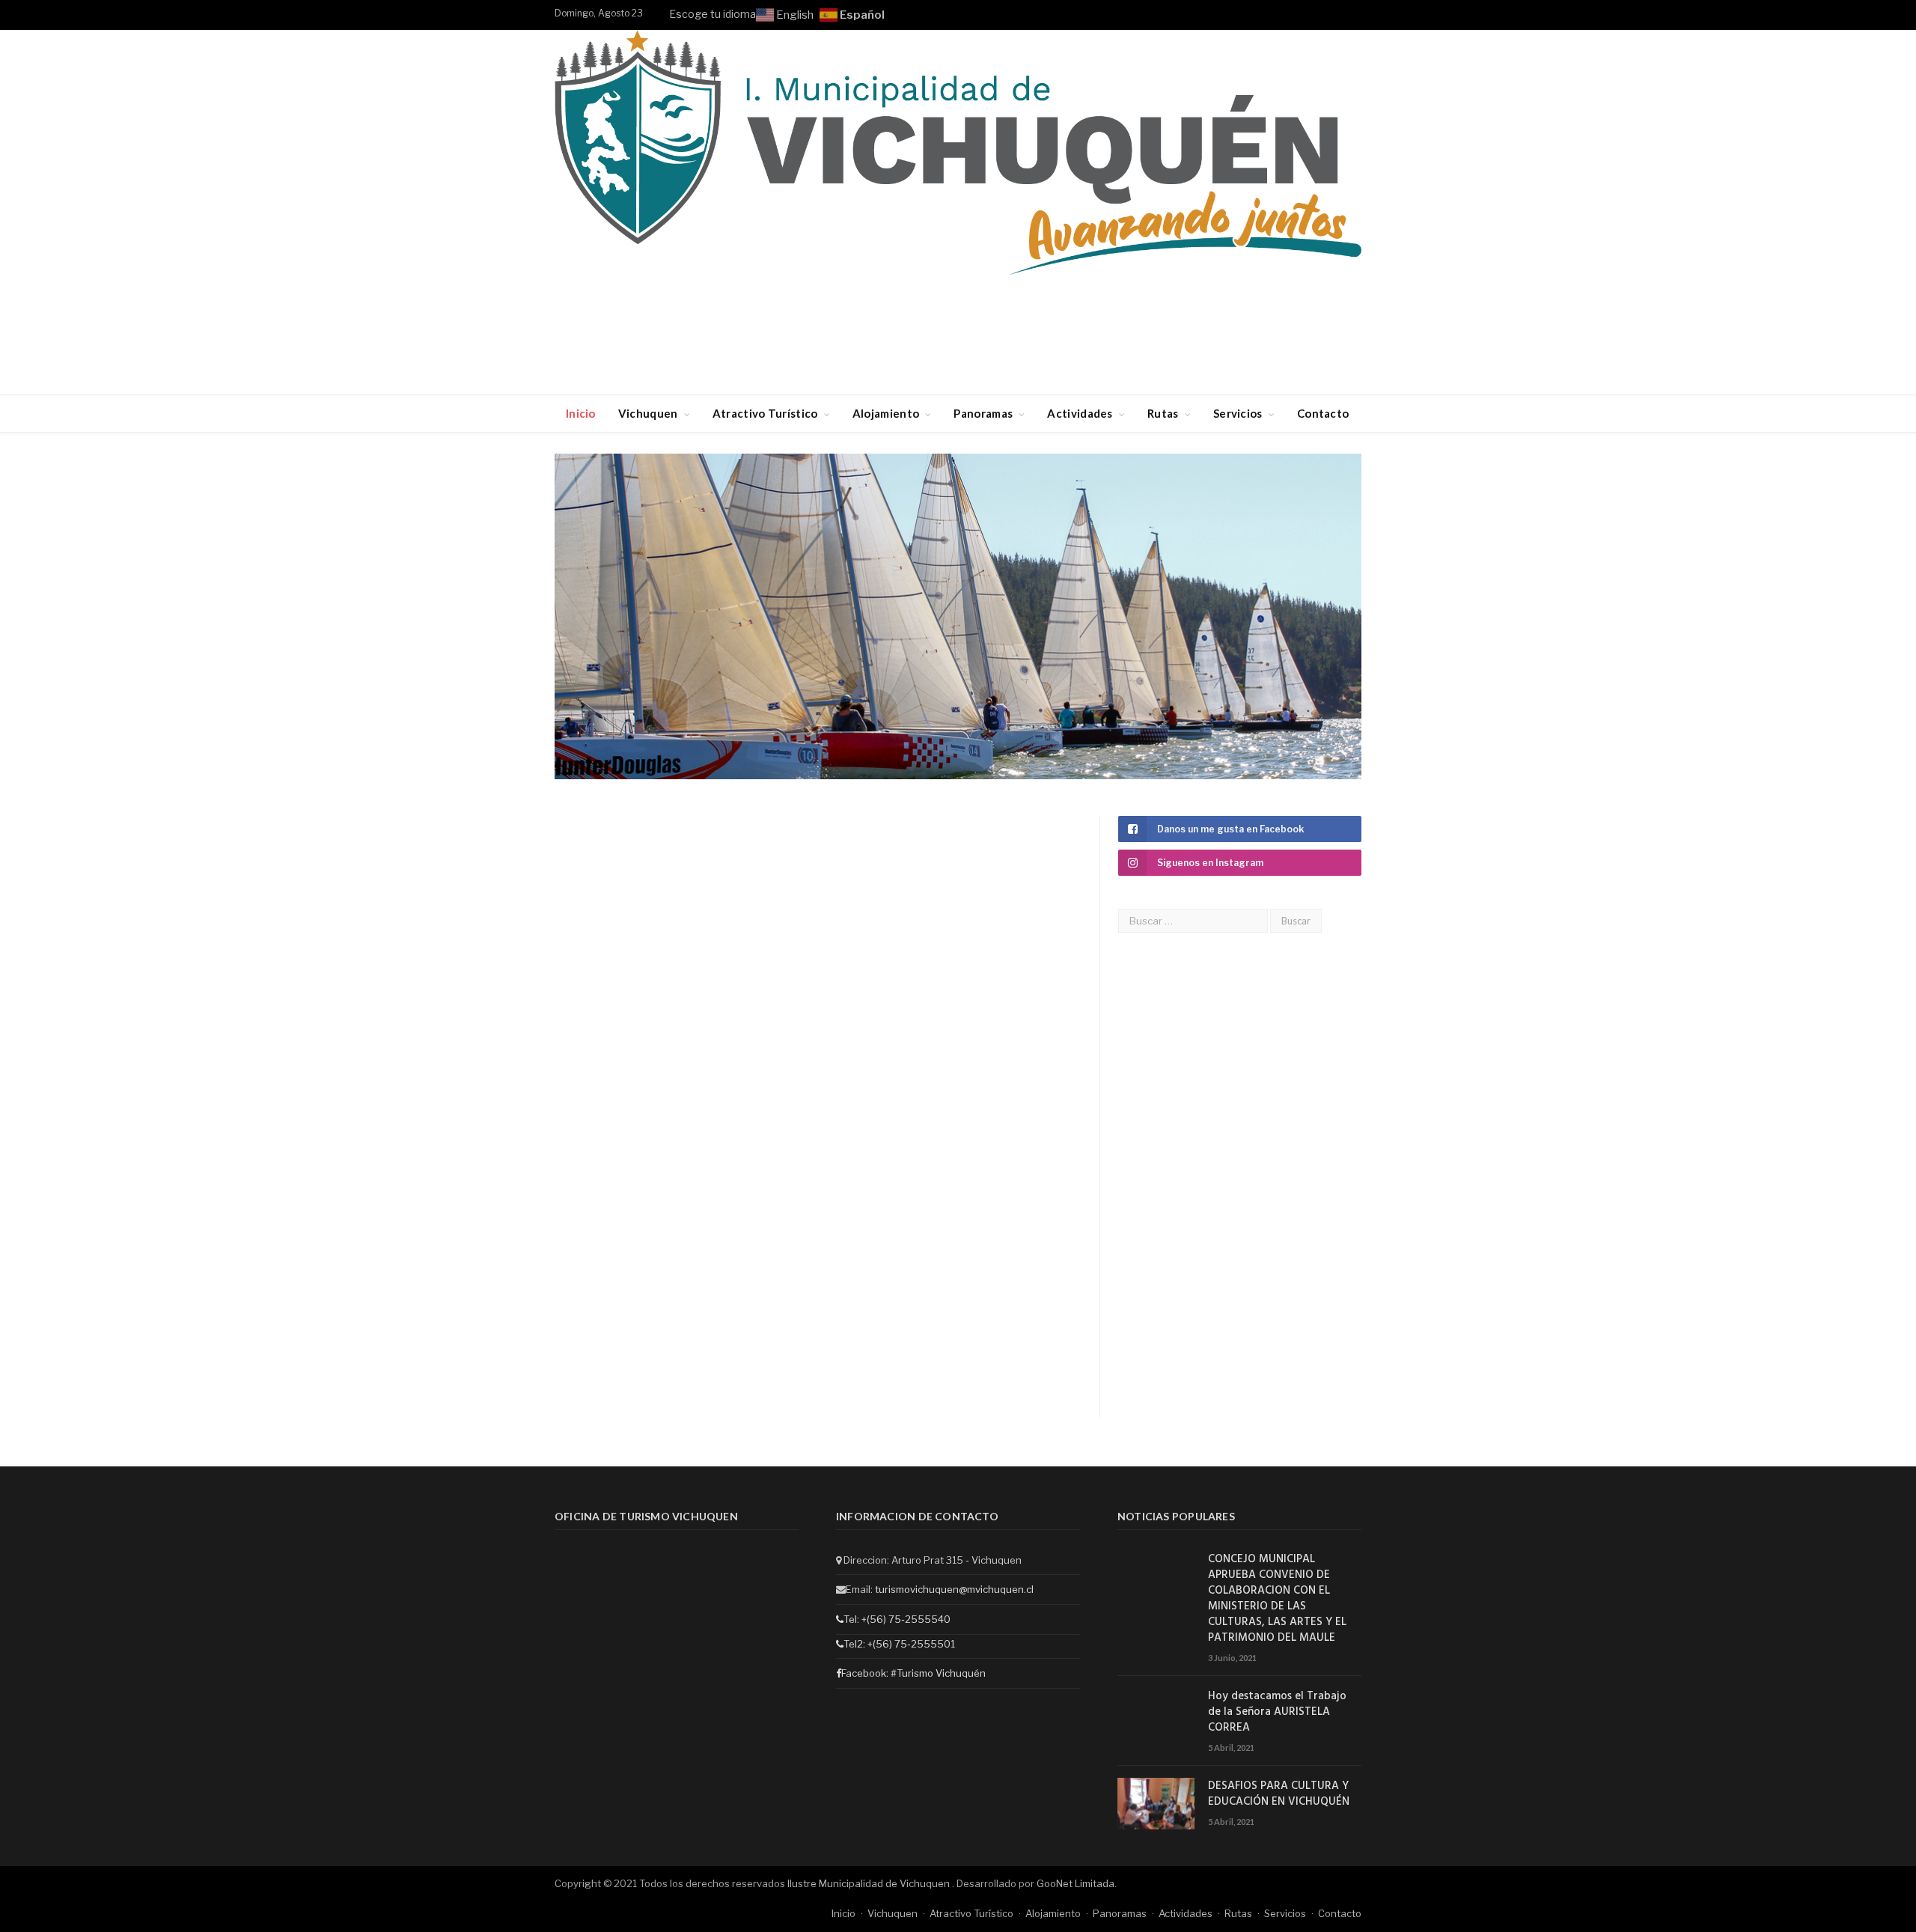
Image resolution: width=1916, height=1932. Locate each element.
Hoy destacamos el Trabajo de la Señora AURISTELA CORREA (1277, 1712)
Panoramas (983, 413)
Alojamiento (886, 413)
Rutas (1163, 413)
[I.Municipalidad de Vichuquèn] (958, 155)
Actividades (1080, 413)
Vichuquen (648, 413)
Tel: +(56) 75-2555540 (897, 1619)
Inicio (581, 413)
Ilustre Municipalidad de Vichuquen (870, 1883)
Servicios (1238, 413)
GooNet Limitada (1076, 1883)
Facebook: (866, 1673)
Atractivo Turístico (765, 413)
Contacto (1323, 413)
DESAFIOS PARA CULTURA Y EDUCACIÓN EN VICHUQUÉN (1279, 1794)
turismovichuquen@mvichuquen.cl (954, 1589)
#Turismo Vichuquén (938, 1673)
